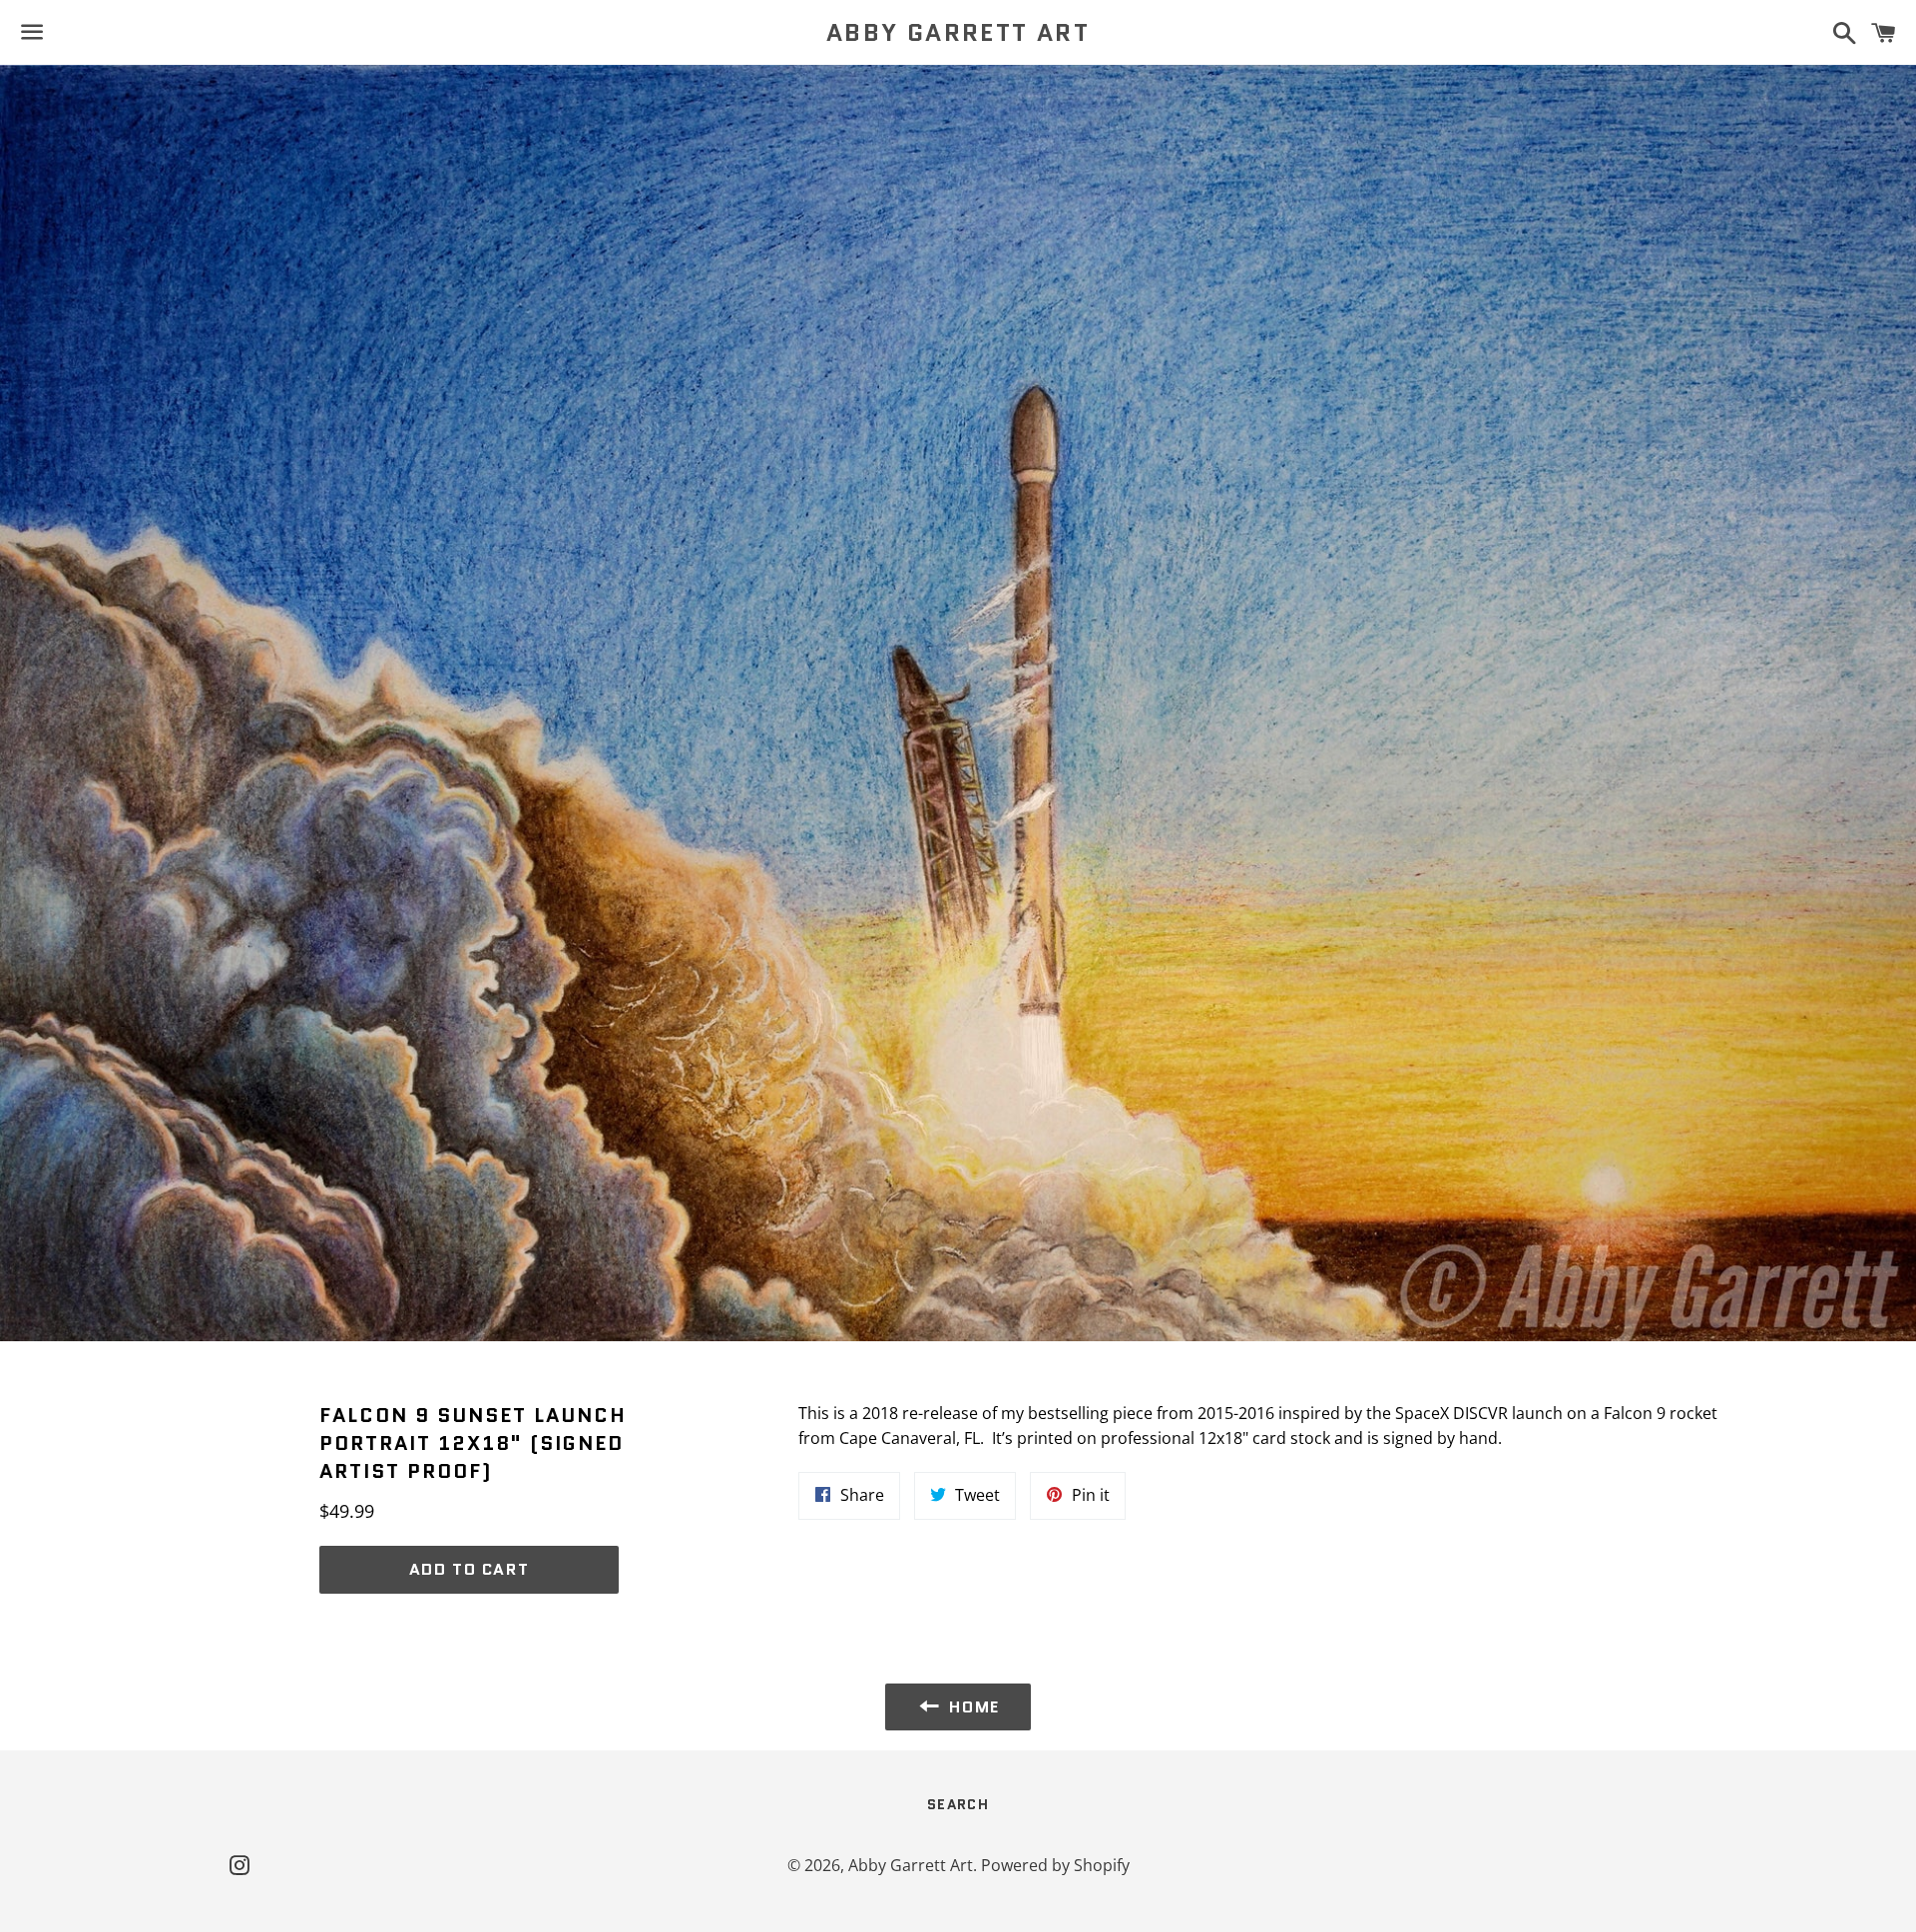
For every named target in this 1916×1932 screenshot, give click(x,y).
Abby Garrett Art (958, 33)
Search (958, 1804)
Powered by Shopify (1055, 1865)
